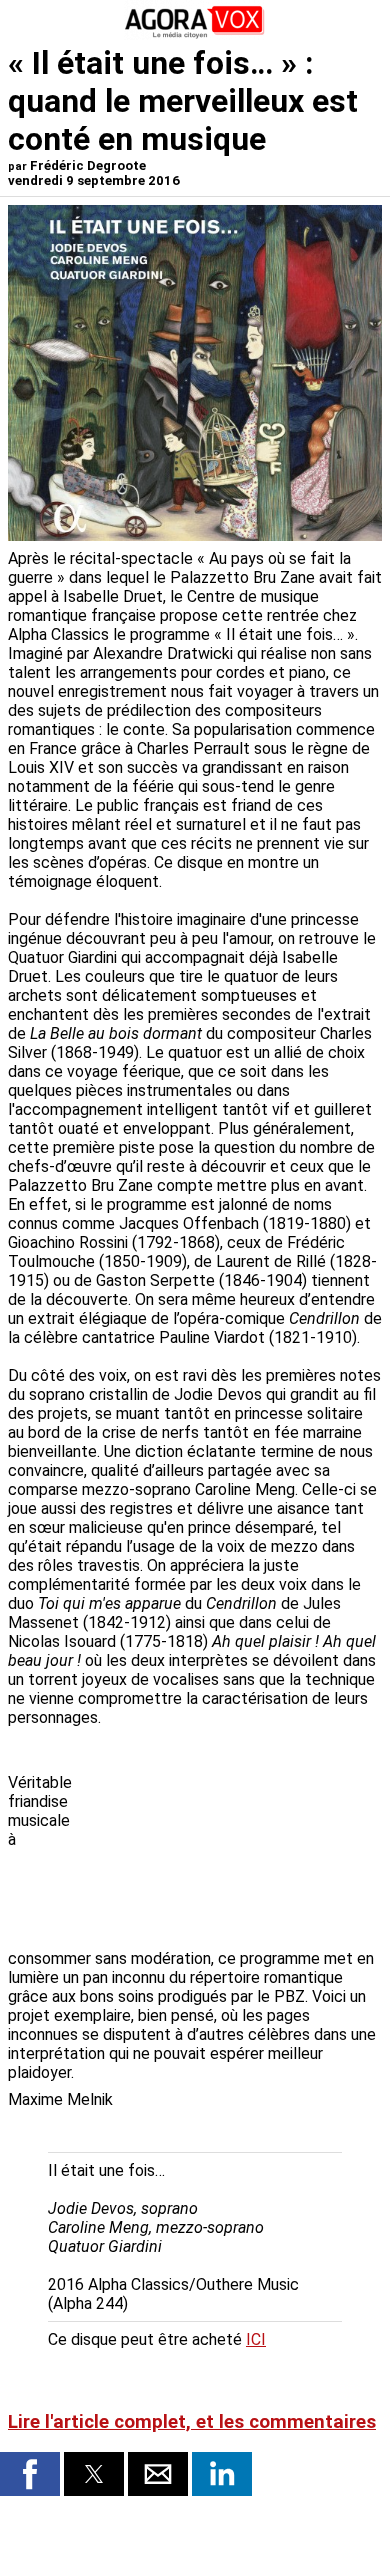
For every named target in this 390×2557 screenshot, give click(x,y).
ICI (256, 2339)
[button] (30, 2474)
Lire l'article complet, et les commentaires (192, 2422)
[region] (232, 1840)
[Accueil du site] (195, 34)
